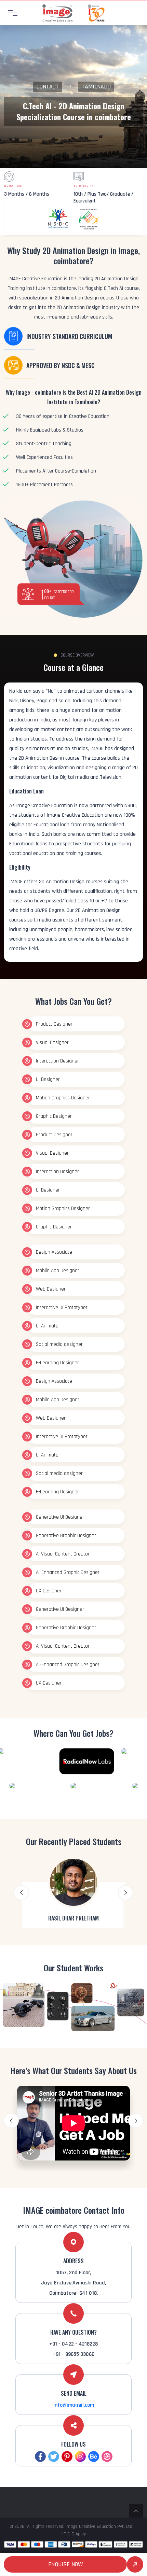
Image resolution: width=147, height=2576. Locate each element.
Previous (21, 1893)
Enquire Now (65, 2564)
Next (126, 1893)
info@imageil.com (74, 2405)
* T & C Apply (73, 2534)
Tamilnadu (96, 87)
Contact (48, 87)
